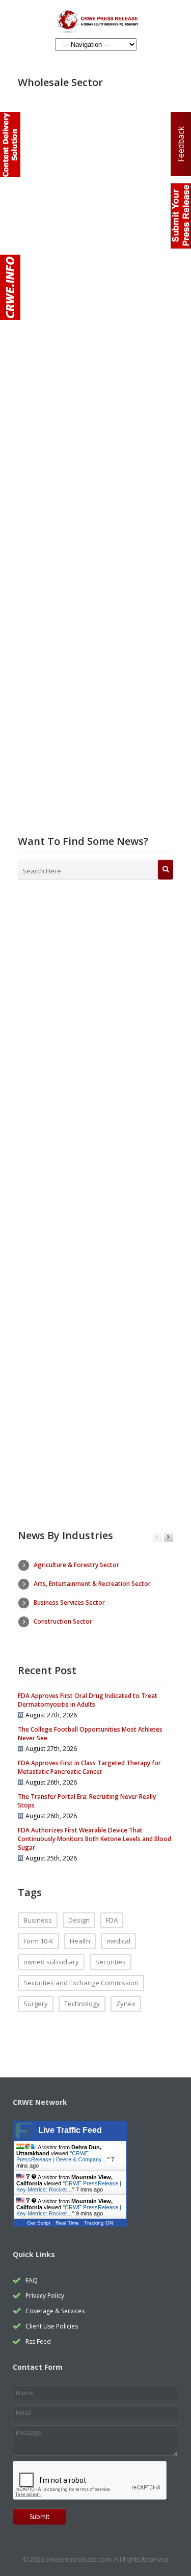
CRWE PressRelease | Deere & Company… (62, 2156)
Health (80, 1941)
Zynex (126, 2004)
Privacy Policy (45, 2296)
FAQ (32, 2280)
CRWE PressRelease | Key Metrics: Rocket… (69, 2186)
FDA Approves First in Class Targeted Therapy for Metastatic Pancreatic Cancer (89, 1767)
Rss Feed (38, 2341)
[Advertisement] (95, 997)
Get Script (39, 2223)
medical (118, 1941)
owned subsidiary (51, 1962)
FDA (112, 1920)
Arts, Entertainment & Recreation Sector (92, 1584)
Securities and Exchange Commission (81, 1983)
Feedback (181, 144)
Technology (82, 2004)
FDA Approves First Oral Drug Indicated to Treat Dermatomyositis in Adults (88, 1700)
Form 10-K (38, 1941)
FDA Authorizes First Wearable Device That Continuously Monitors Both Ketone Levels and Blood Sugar (94, 1839)
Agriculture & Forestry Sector (76, 1565)
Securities (111, 1962)
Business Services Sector (69, 1602)
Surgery (36, 2004)
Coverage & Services (55, 2311)
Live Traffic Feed (70, 2130)
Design (79, 1920)
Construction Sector (63, 1621)
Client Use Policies (52, 2326)
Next (168, 1538)
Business (38, 1920)
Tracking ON (99, 2223)
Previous (157, 1538)
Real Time (67, 2223)
